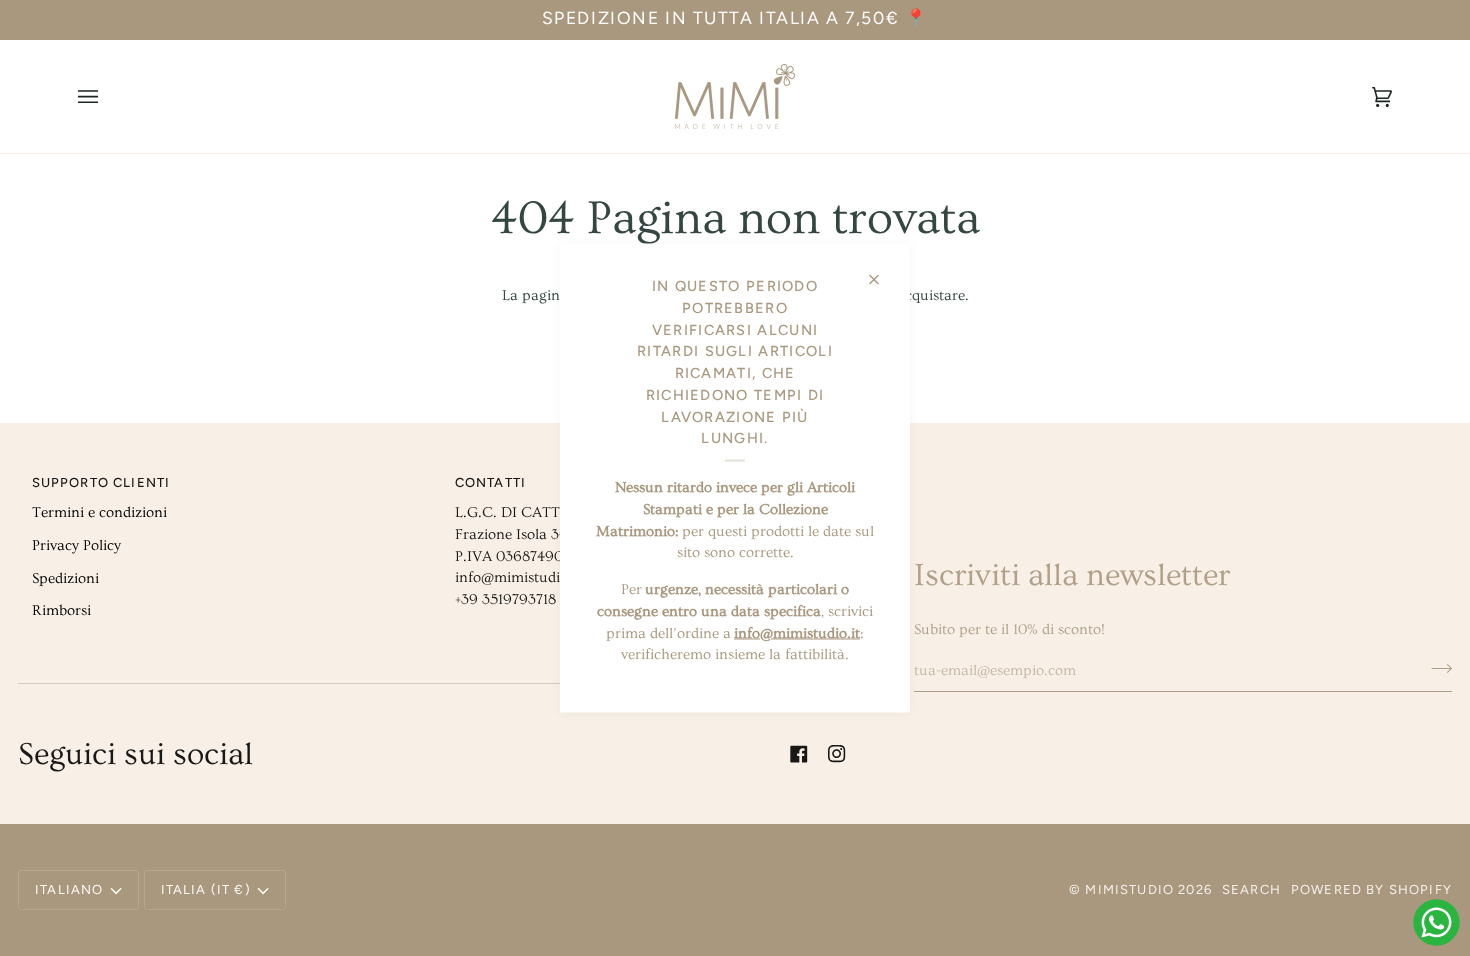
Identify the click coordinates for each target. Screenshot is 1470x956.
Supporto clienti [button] (101, 482)
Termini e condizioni (99, 512)
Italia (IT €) (206, 889)
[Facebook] (799, 754)
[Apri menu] (108, 96)
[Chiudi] (882, 271)
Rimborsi (61, 610)
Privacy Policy (76, 545)
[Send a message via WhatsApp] (1436, 922)
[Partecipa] (1435, 668)
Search (1251, 889)
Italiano (69, 889)
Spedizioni (65, 578)
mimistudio (1129, 889)
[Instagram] (837, 754)
